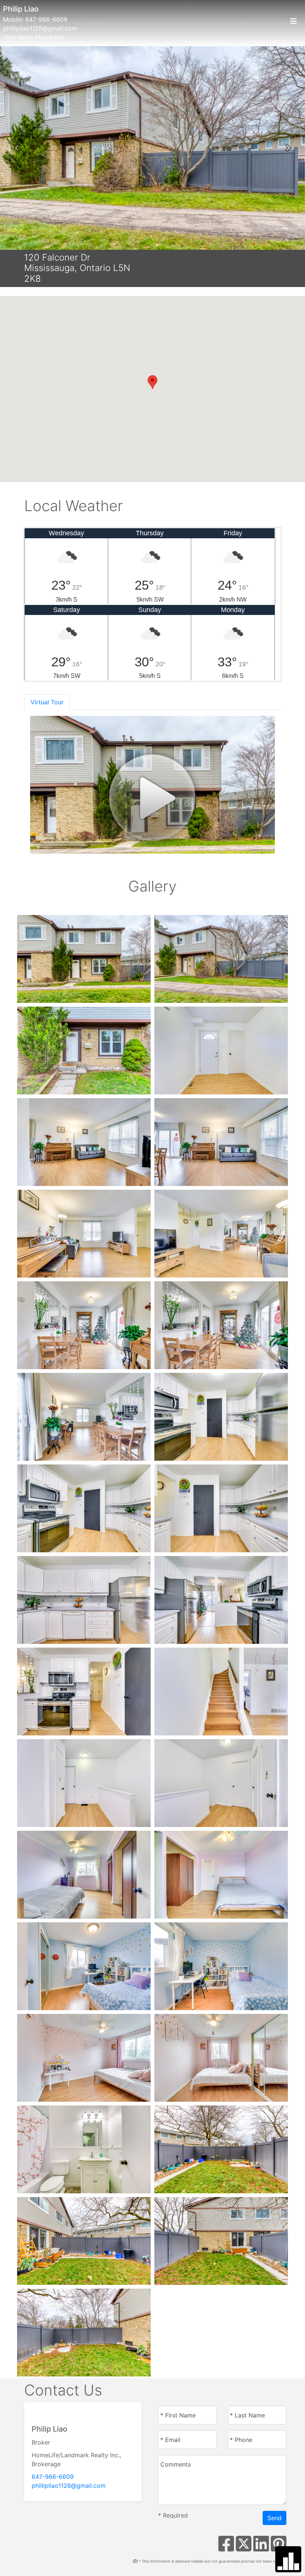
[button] (17, 148)
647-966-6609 (46, 19)
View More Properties (34, 37)
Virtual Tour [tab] (47, 702)
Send (274, 2518)
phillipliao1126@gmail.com (40, 28)
